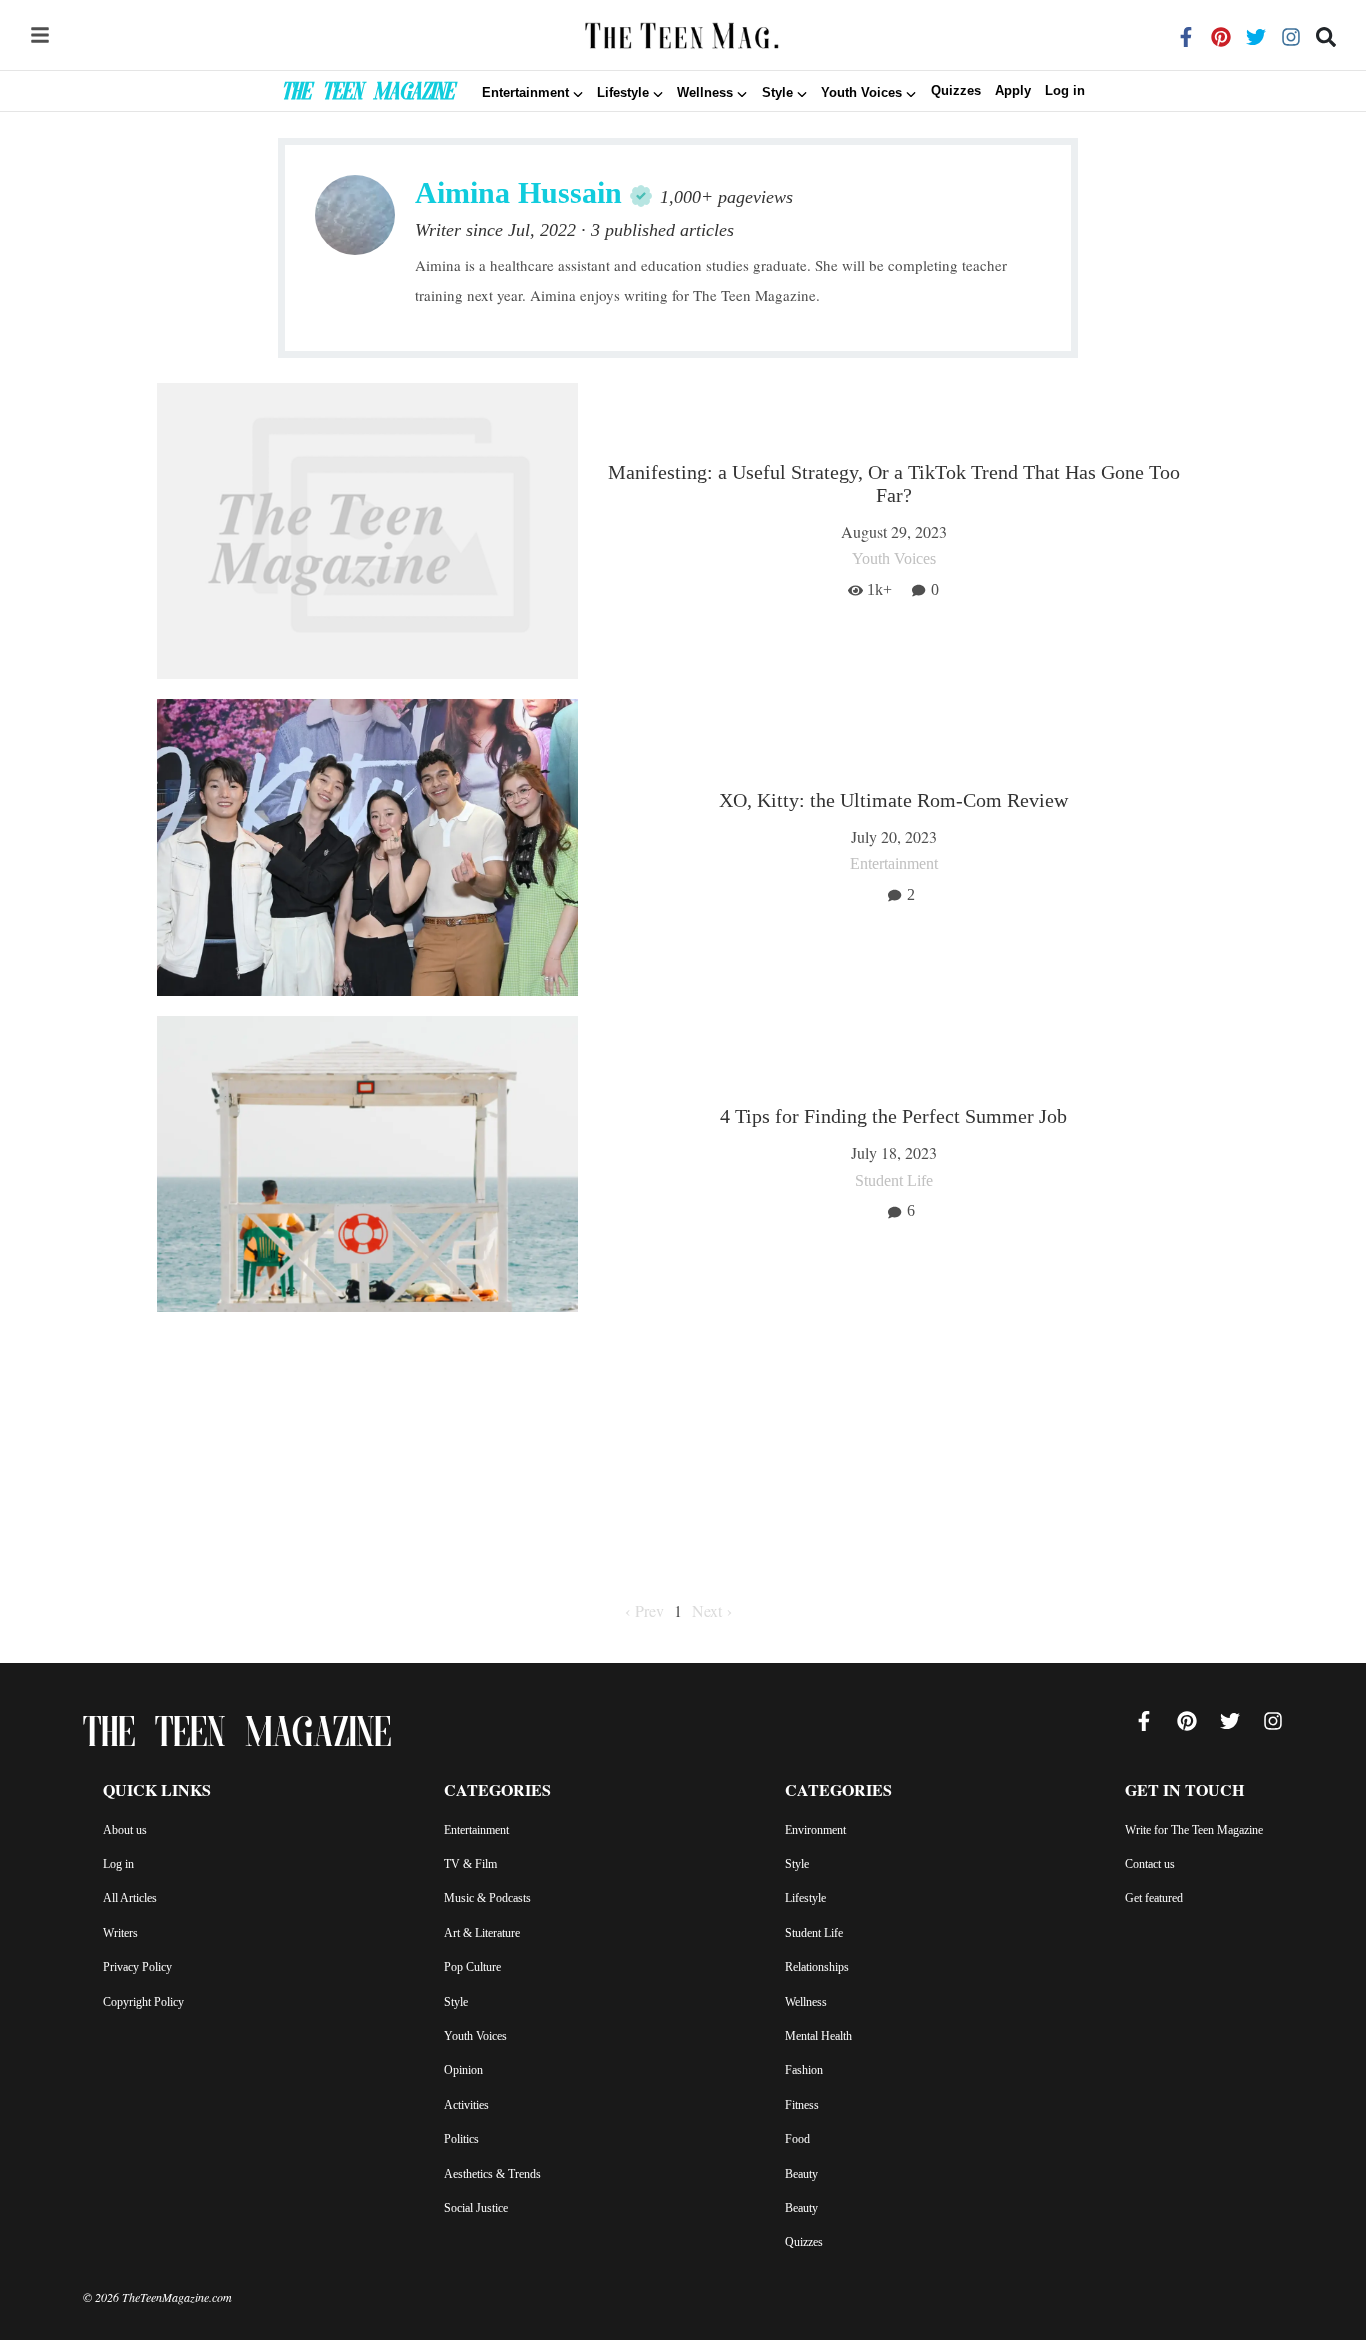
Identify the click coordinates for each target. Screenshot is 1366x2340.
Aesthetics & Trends (492, 2174)
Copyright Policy (143, 2002)
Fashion (804, 2070)
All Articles (130, 1898)
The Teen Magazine (367, 94)
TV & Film (470, 1864)
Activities (466, 2105)
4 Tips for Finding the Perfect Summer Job (893, 1116)
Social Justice (476, 2208)
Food (797, 2139)
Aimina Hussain (518, 192)
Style (456, 2002)
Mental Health (818, 2036)
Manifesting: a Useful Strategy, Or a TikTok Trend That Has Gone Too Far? (894, 483)
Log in (1065, 91)
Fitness (802, 2105)
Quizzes (956, 91)
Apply (1013, 91)
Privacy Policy (137, 1967)
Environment (815, 1830)
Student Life (814, 1933)
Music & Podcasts (487, 1898)
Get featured (1154, 1898)
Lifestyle (805, 1898)
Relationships (817, 1967)
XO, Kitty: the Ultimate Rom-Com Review (893, 800)
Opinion (463, 2070)
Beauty (801, 2174)
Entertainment (476, 1830)
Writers (120, 1933)
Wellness (806, 2002)
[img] (40, 35)
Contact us (1150, 1864)
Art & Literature (482, 1933)
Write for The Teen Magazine (1194, 1830)
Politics (461, 2139)
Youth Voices (475, 2036)
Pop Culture (472, 1967)
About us (125, 1830)
